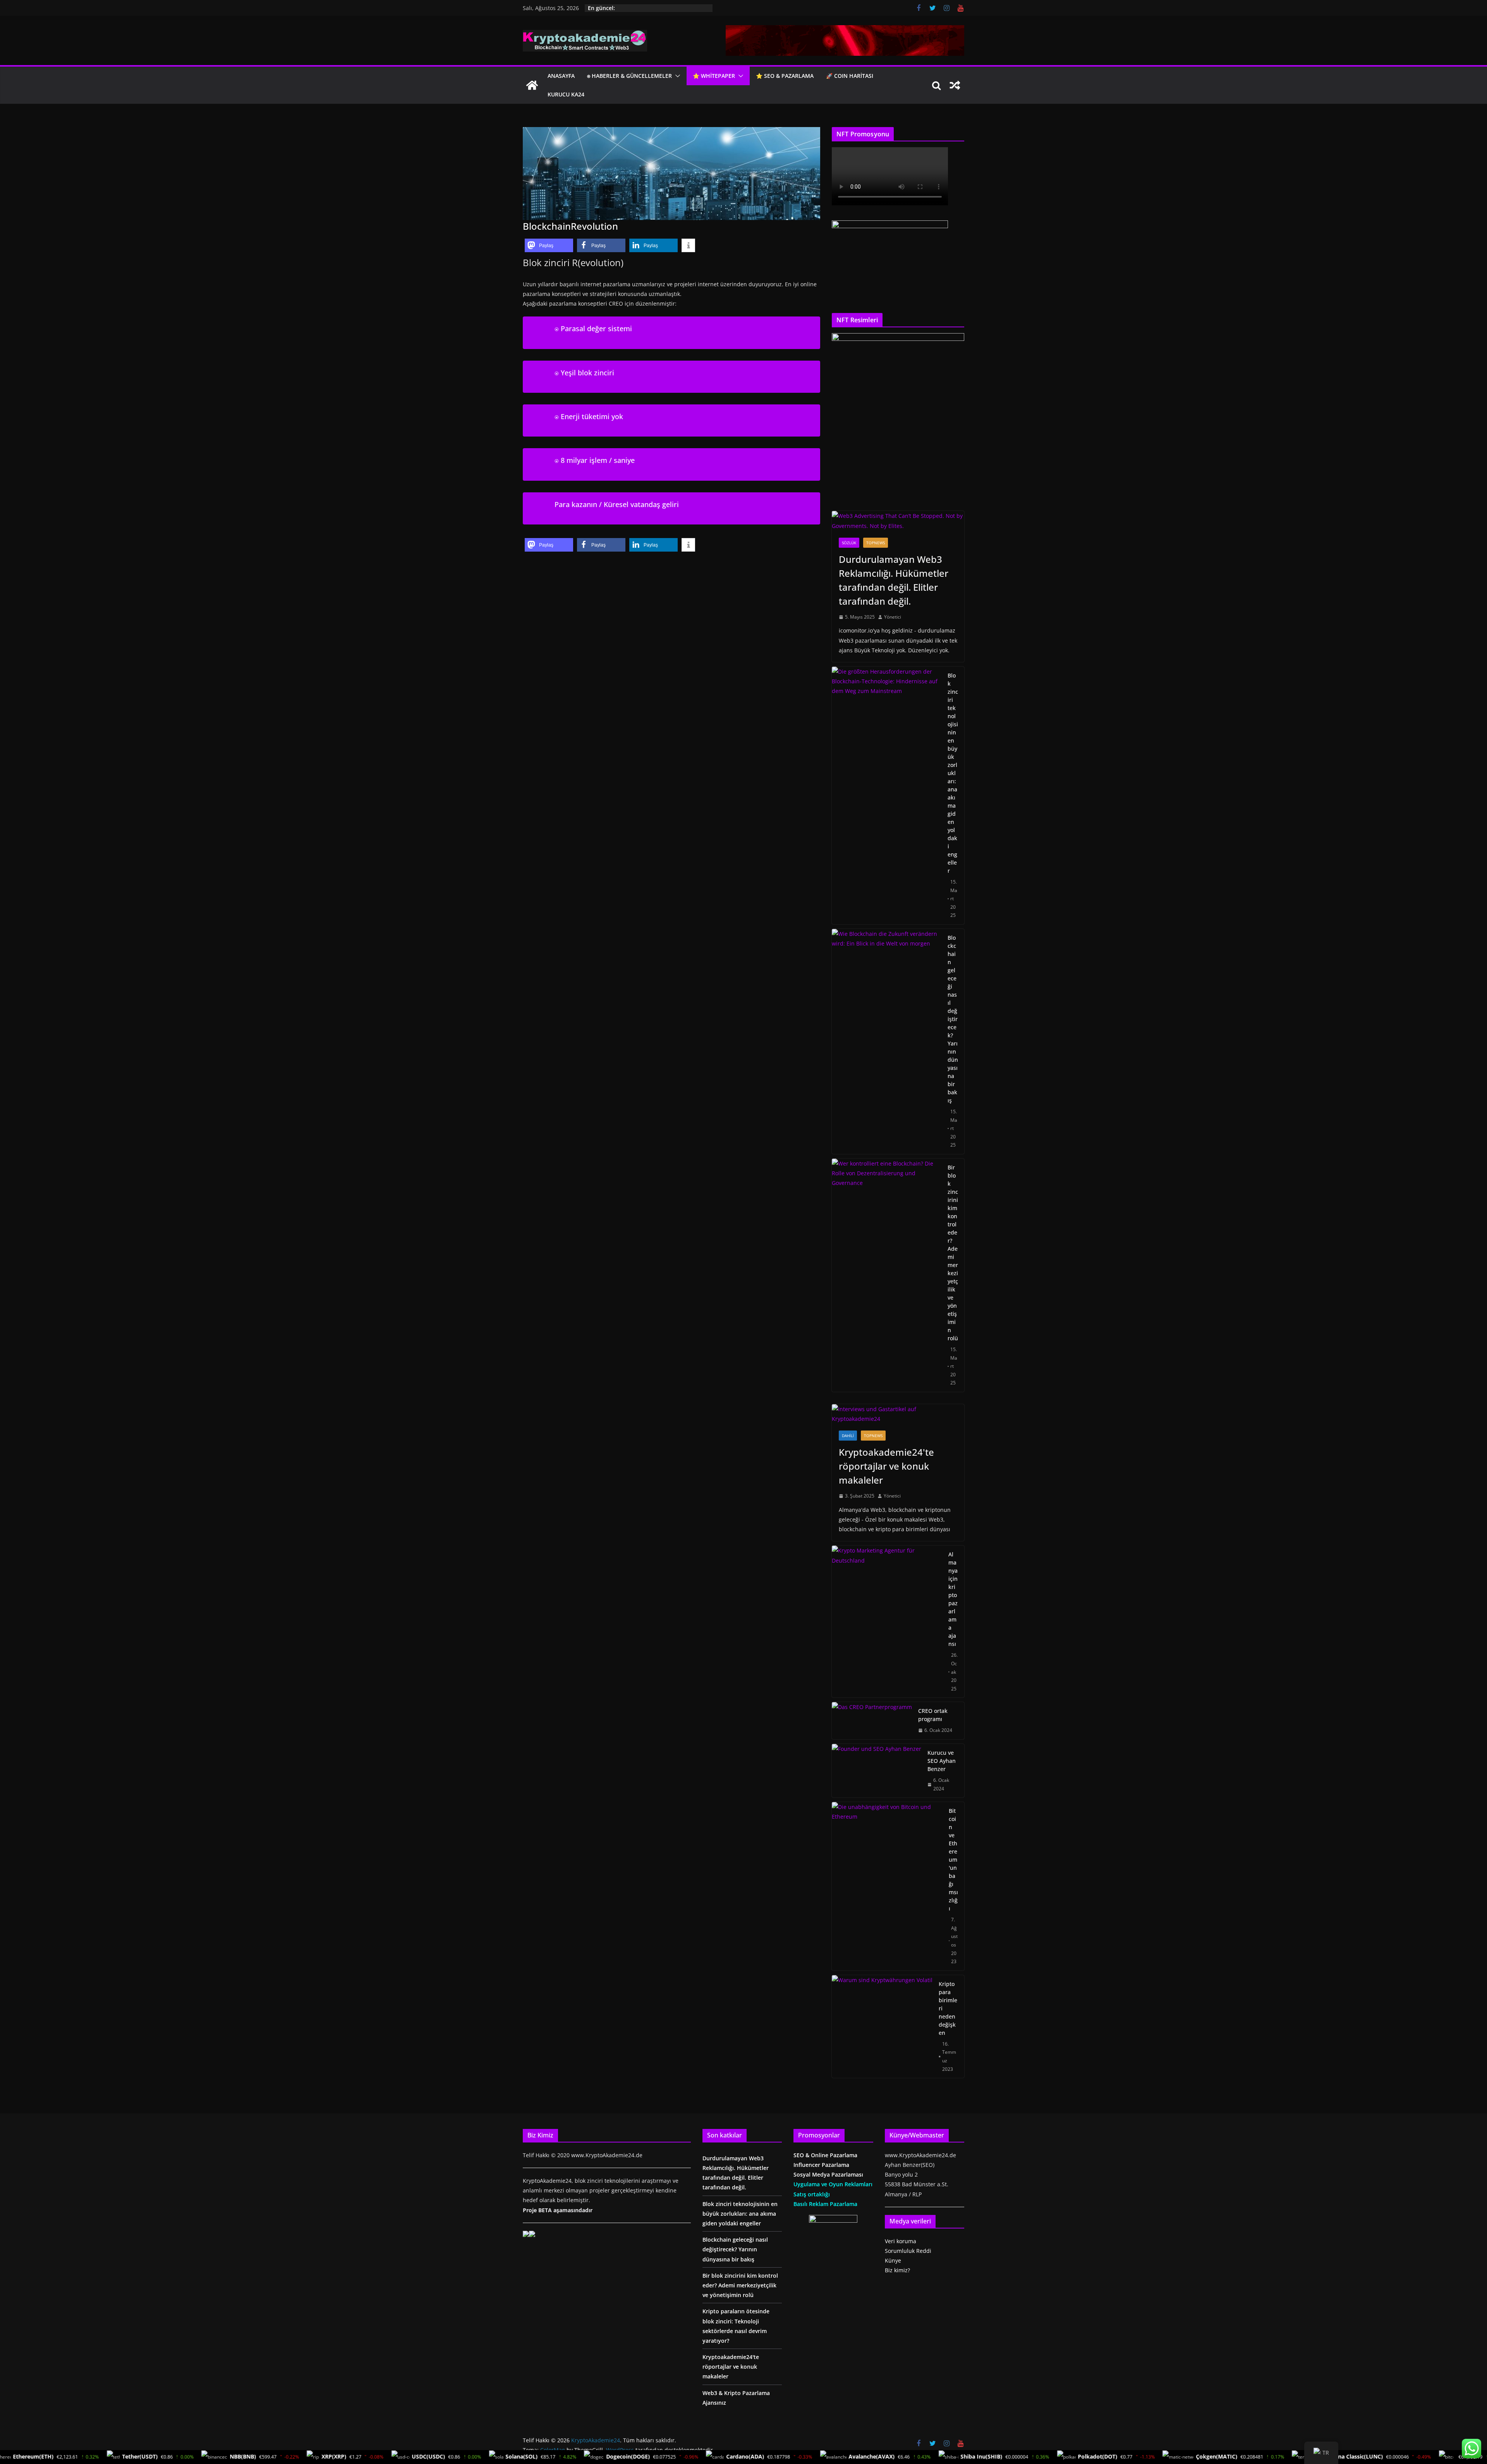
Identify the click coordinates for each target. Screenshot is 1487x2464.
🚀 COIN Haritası (850, 76)
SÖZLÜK (849, 543)
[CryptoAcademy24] (532, 85)
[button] (676, 76)
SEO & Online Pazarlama (825, 2155)
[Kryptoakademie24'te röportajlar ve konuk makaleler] (898, 1414)
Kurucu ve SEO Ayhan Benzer (942, 1761)
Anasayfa (561, 76)
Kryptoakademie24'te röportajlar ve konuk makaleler (886, 1466)
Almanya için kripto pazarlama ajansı (953, 1599)
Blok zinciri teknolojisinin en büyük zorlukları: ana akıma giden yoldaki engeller (953, 773)
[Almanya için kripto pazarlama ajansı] (887, 1621)
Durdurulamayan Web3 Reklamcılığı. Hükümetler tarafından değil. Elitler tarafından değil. (894, 580)
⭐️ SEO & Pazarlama (785, 76)
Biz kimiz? (897, 2270)
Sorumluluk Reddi (908, 2251)
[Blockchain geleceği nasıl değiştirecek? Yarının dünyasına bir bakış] (887, 1041)
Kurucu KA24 (566, 94)
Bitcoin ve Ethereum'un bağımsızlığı (953, 1860)
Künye (893, 2260)
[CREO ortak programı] (872, 1721)
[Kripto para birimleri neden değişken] (882, 2026)
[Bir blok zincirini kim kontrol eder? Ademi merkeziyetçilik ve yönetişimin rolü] (887, 1275)
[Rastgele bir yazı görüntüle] (955, 85)
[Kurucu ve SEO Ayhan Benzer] (877, 1771)
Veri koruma (901, 2241)
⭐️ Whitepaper (714, 76)
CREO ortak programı (933, 1715)
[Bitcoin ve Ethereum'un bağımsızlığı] (887, 1886)
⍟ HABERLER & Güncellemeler (629, 76)
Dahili (848, 1436)
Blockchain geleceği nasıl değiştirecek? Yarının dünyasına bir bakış (953, 1019)
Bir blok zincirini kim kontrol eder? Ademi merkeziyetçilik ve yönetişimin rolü (953, 1253)
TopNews (876, 543)
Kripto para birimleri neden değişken (948, 2008)
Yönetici (893, 617)
